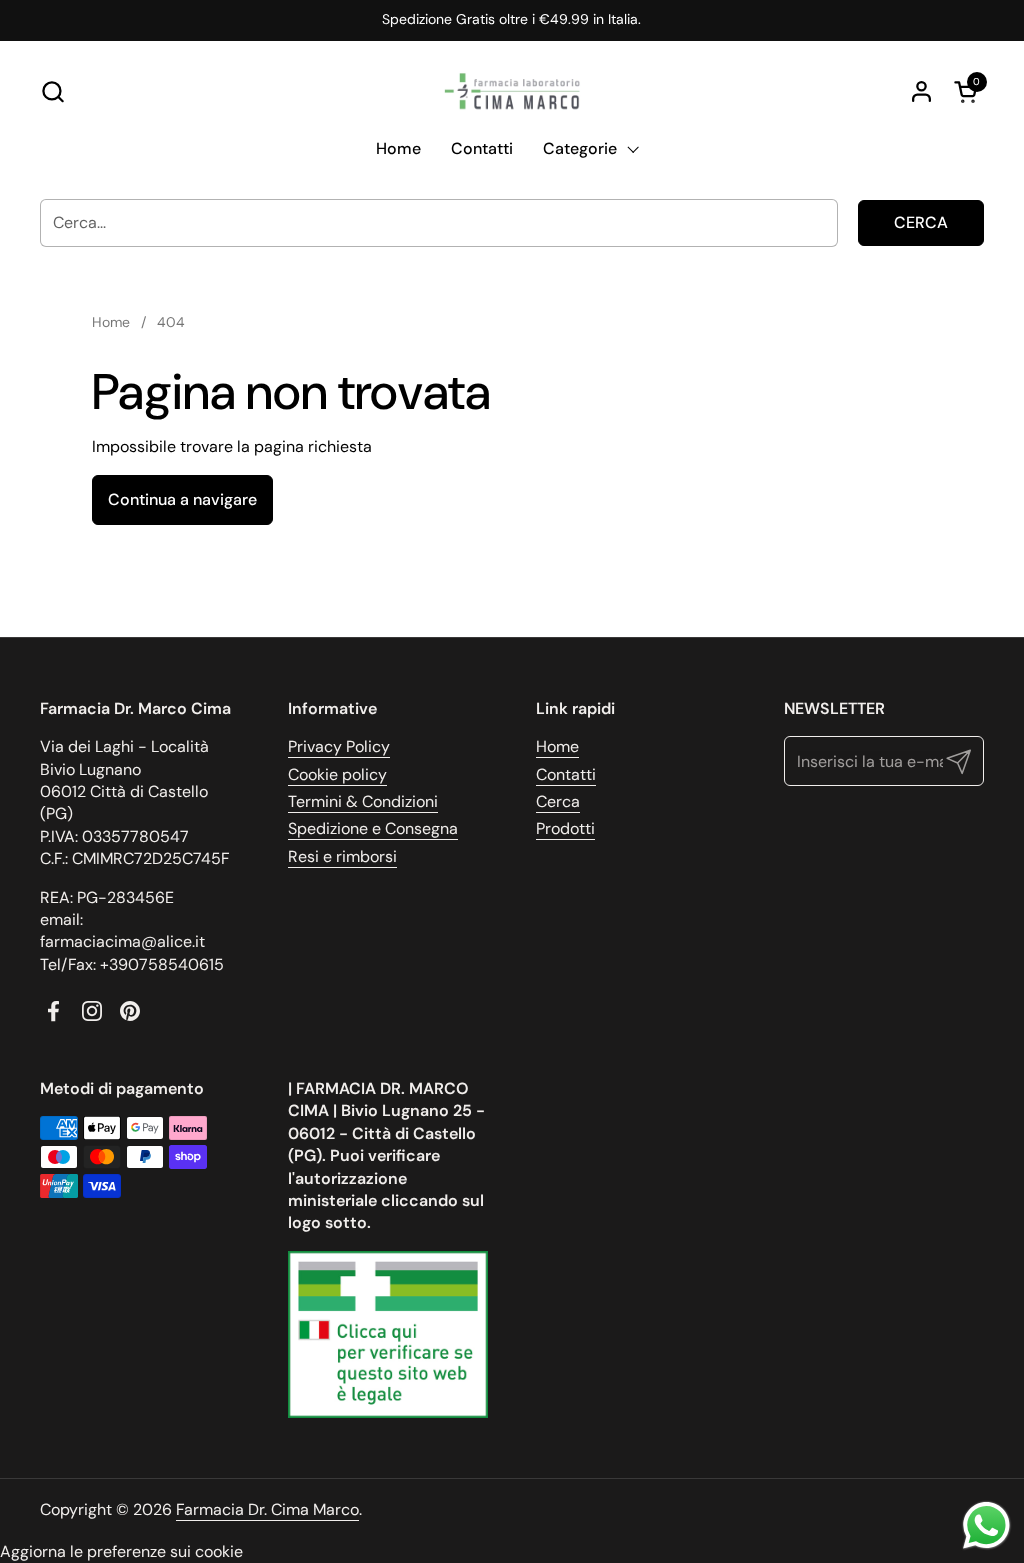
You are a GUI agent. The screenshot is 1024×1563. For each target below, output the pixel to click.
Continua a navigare (182, 499)
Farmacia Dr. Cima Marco (267, 1509)
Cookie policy (337, 774)
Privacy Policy (339, 746)
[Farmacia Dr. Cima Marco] (512, 91)
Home (557, 746)
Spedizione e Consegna (373, 828)
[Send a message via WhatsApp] (986, 1525)
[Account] (921, 91)
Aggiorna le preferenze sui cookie (121, 1551)
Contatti (566, 774)
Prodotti (565, 828)
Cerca (921, 222)
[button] (52, 91)
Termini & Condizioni (363, 801)
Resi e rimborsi (342, 856)
